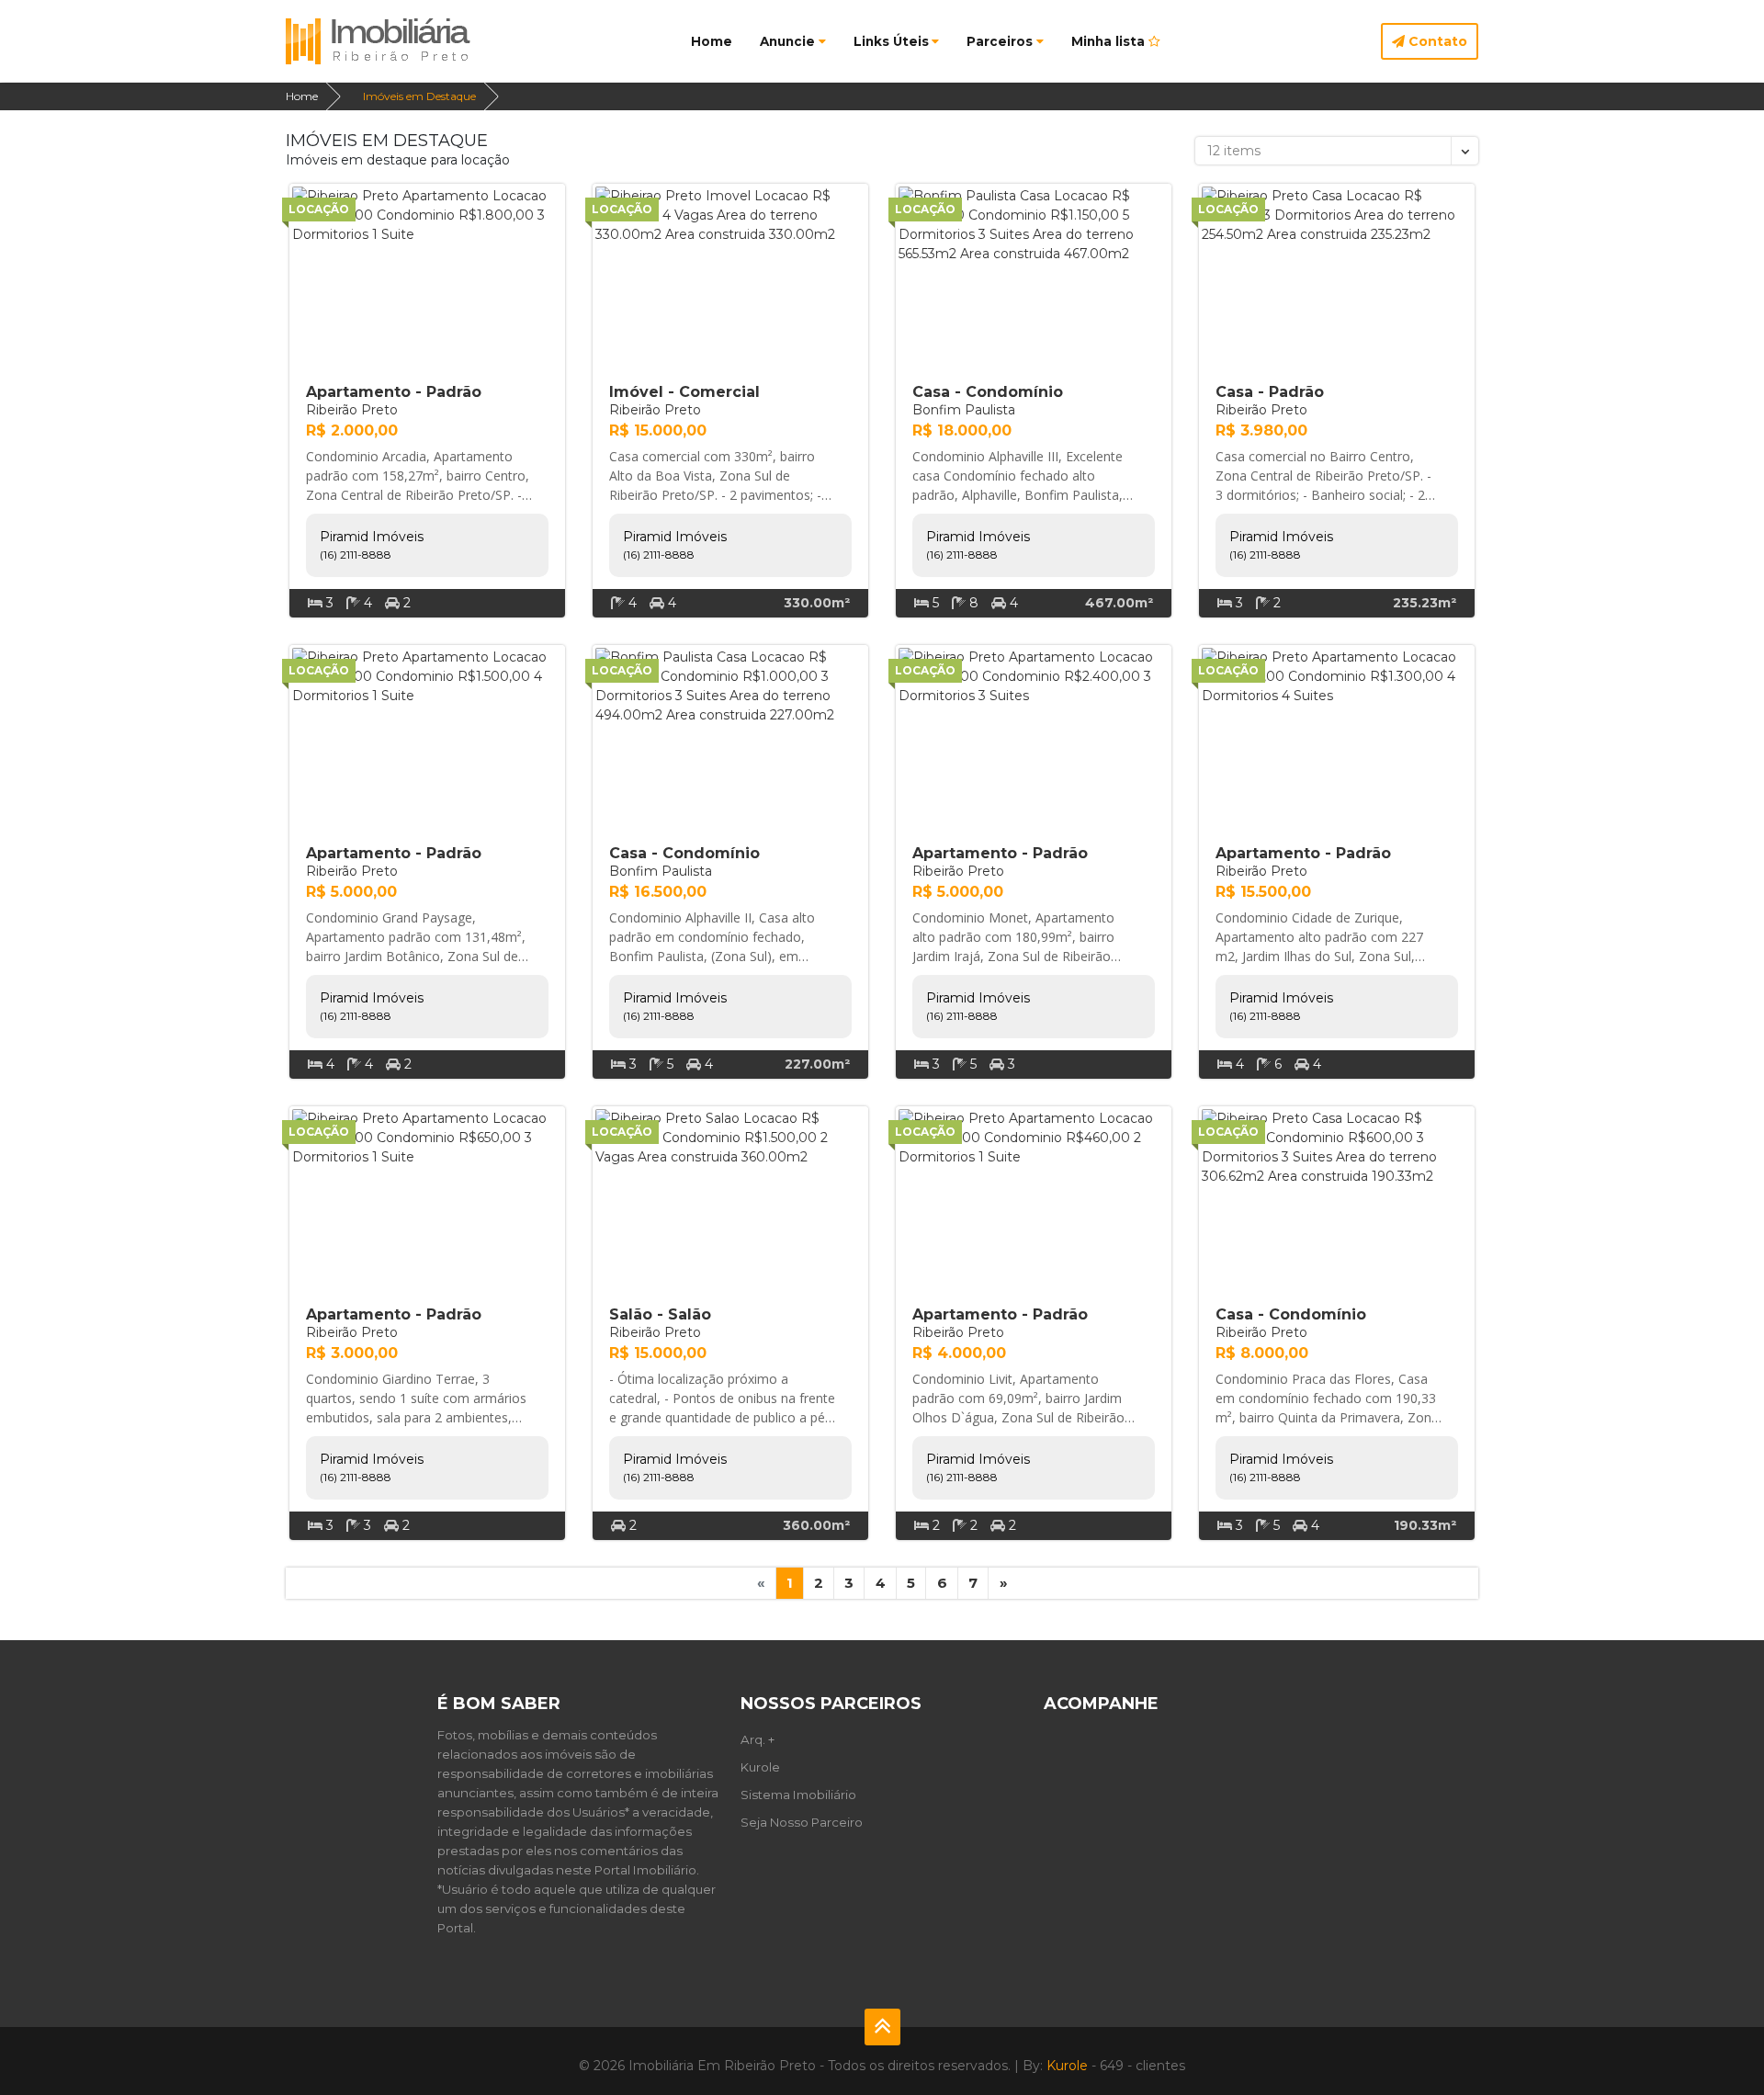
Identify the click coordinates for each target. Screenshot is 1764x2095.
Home (712, 41)
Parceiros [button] (1000, 41)
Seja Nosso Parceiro (802, 1822)
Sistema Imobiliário (798, 1795)
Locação (319, 209)
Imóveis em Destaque (419, 96)
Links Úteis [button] (891, 41)
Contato (1436, 41)
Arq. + (758, 1739)
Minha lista (1110, 41)
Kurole (760, 1767)
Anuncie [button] (787, 41)
